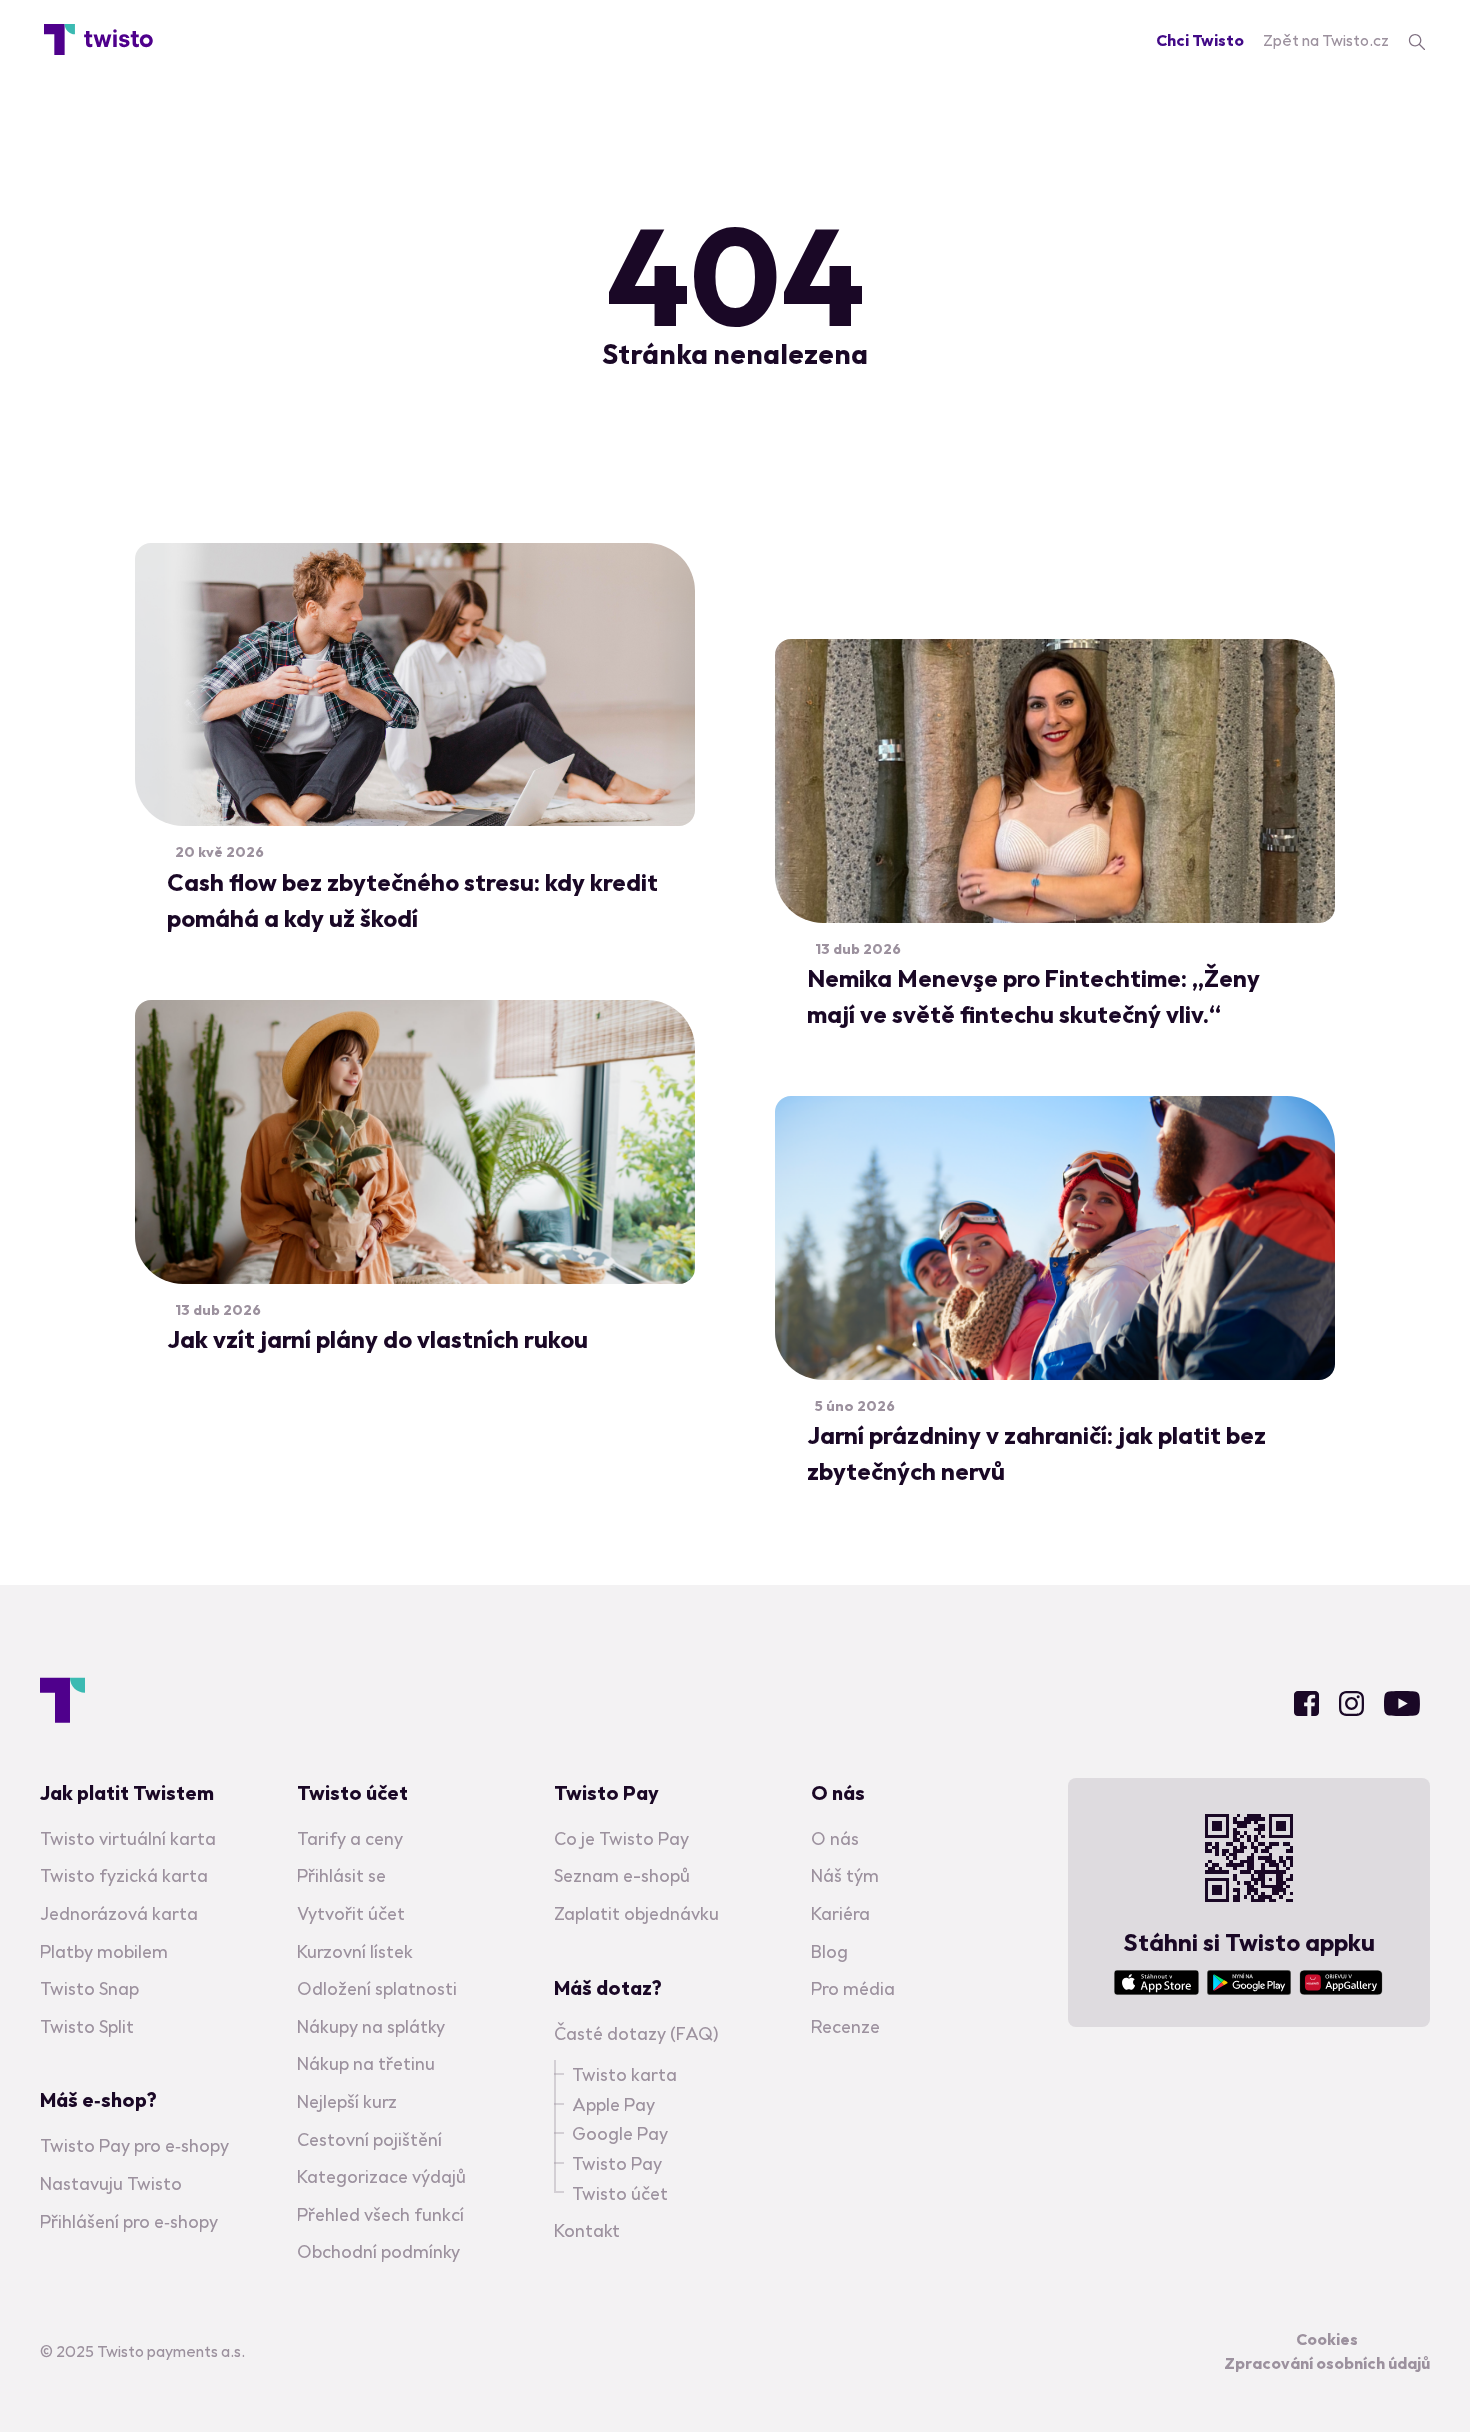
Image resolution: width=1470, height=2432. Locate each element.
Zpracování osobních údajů (1327, 2363)
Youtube (1402, 1703)
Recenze (845, 2026)
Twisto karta (624, 2074)
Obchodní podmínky (378, 2251)
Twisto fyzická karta (124, 1875)
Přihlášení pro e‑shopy (129, 2221)
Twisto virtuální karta (128, 1838)
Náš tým (845, 1875)
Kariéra (840, 1913)
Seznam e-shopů (622, 1875)
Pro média (853, 1988)
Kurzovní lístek (355, 1951)
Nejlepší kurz (347, 2101)
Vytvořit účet (351, 1913)
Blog (829, 1951)
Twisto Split (87, 2026)
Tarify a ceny (350, 1838)
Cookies (1327, 2339)
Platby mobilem (104, 1951)
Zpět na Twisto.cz (1326, 40)
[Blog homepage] (98, 40)
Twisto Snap (89, 1988)
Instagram (1351, 1703)
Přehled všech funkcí (380, 2214)
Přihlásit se (341, 1875)
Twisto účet (620, 2193)
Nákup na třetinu (366, 2063)
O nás (835, 1838)
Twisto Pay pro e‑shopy (134, 2145)
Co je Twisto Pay (621, 1838)
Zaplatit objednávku (636, 1913)
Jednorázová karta (119, 1913)
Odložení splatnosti (377, 1988)
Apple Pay (613, 2104)
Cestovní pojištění (369, 2139)
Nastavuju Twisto (111, 2183)
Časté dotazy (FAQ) (636, 2033)
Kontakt (587, 2230)
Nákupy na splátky (371, 2026)
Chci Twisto (1200, 40)
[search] (1417, 40)
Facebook (1306, 1703)
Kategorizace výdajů (381, 2176)
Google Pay (620, 2133)
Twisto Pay (617, 2163)
